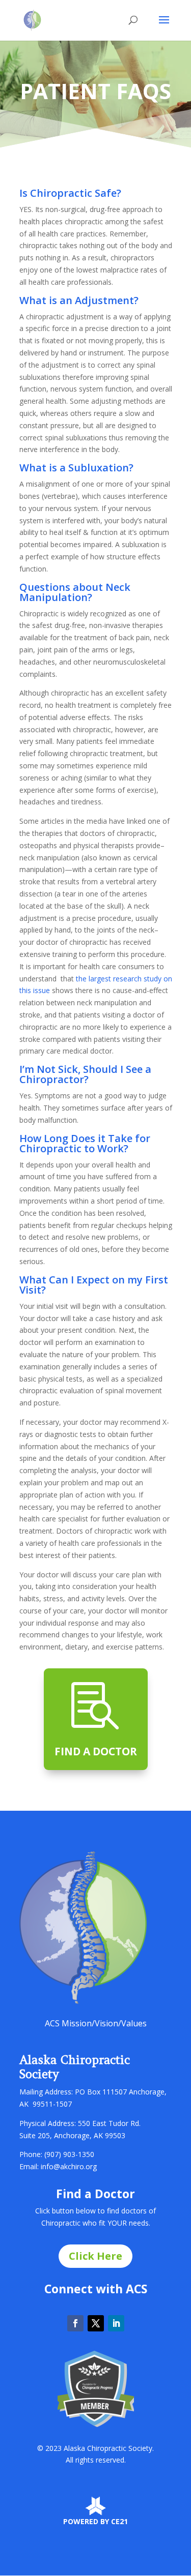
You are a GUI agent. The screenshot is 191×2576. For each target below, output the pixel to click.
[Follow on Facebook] (75, 2323)
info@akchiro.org (69, 2166)
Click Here (95, 2256)
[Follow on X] (96, 2323)
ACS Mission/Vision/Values (96, 2023)
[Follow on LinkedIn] (116, 2323)
